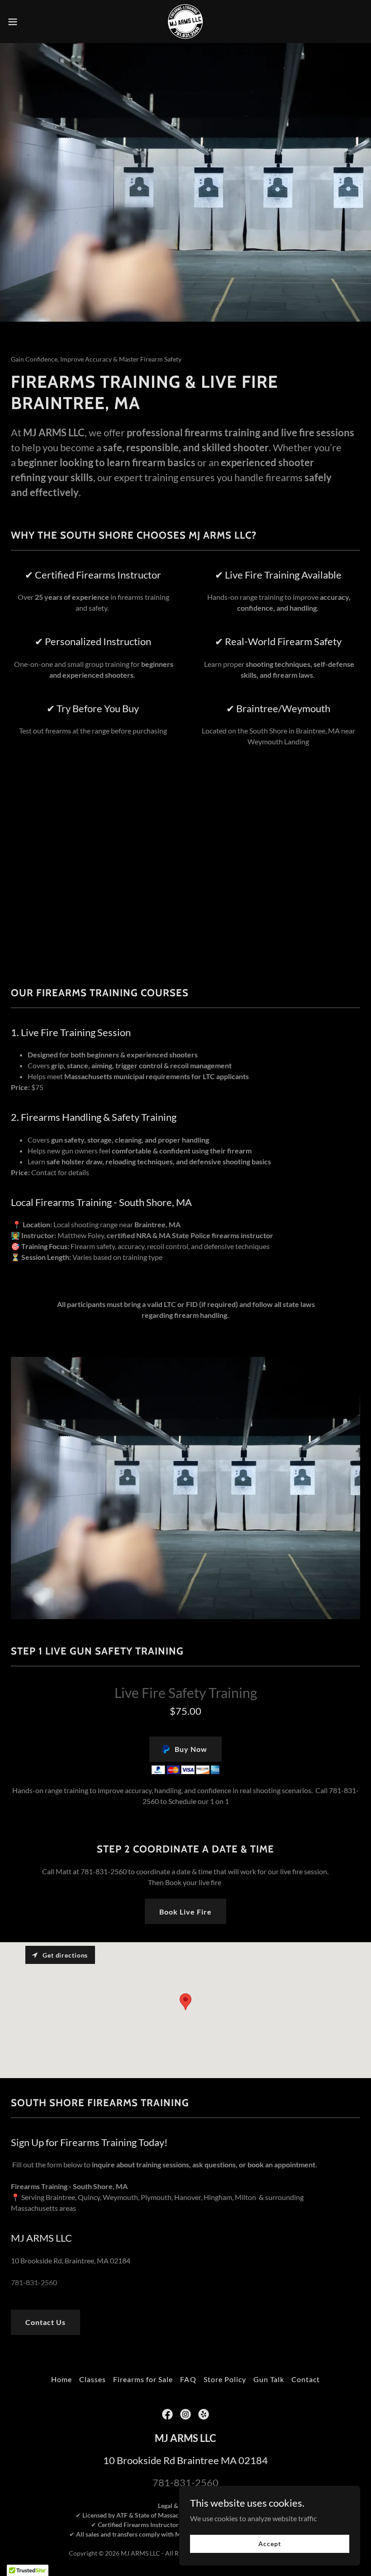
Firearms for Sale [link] (143, 2379)
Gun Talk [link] (269, 2379)
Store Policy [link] (225, 2379)
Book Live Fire (185, 1912)
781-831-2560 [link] (34, 2282)
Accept (269, 2544)
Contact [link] (306, 2379)
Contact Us (45, 2322)
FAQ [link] (188, 2379)
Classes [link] (93, 2379)
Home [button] (62, 2379)
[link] (185, 22)
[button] (31, 22)
